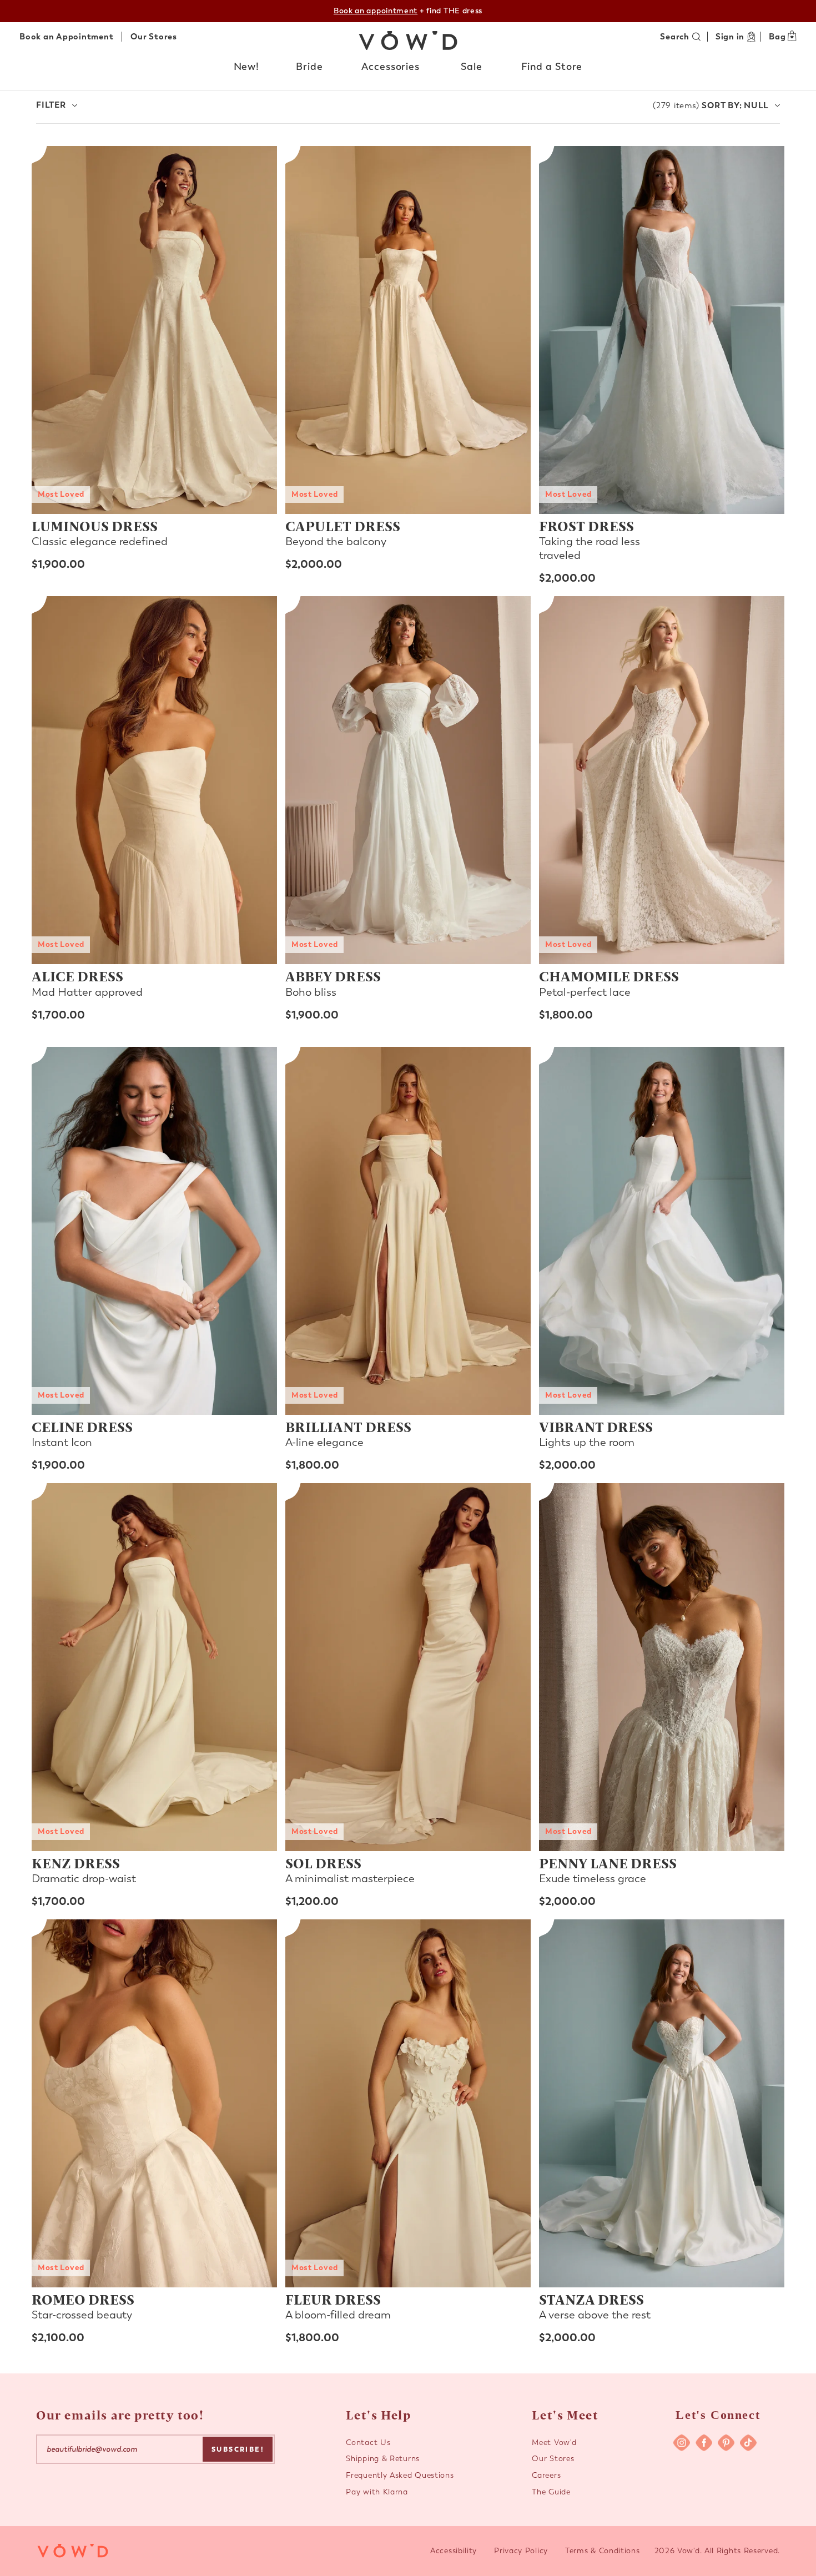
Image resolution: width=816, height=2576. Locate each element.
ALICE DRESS (77, 976)
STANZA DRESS (591, 2299)
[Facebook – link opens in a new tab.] (704, 2443)
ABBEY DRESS (333, 976)
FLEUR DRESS (333, 2299)
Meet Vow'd (554, 2443)
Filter (51, 105)
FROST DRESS (586, 526)
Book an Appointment (66, 37)
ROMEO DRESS (83, 2299)
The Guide (551, 2492)
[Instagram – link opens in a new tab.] (682, 2443)
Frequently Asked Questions (400, 2475)
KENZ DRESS (76, 1863)
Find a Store (552, 67)
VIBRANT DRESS (596, 1426)
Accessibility (454, 2551)
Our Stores (154, 37)
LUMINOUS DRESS (95, 526)
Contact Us (368, 2443)
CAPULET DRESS (343, 526)
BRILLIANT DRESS (348, 1426)
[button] (247, 67)
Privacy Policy (521, 2551)
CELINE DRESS (82, 1426)
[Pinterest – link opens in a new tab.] (726, 2443)
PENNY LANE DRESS (608, 1863)
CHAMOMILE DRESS (609, 976)
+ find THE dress (408, 11)
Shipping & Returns (383, 2459)
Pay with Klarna (377, 2492)
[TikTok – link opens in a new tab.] (748, 2443)
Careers (546, 2475)
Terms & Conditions (603, 2551)
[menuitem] (247, 69)
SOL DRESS (323, 1863)
